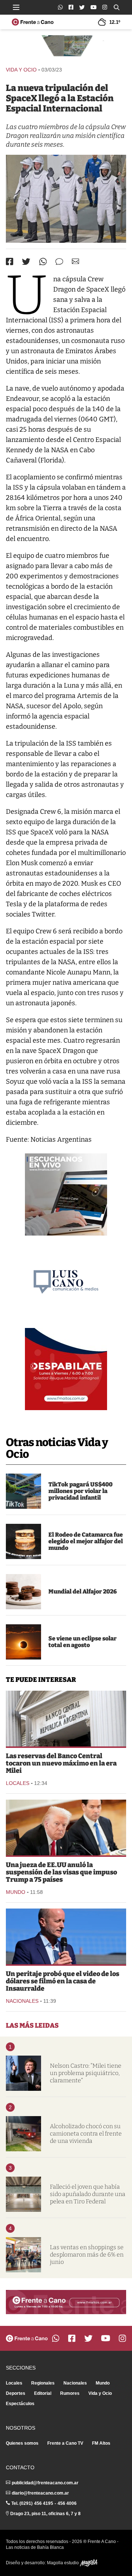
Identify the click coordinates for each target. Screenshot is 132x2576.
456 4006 (67, 2503)
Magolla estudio (63, 2563)
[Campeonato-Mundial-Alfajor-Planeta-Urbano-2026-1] (23, 1592)
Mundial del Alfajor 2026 (83, 1591)
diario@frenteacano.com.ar (40, 2493)
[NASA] (66, 199)
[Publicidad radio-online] (66, 1194)
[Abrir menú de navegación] (16, 7)
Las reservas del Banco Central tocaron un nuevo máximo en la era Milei (61, 1763)
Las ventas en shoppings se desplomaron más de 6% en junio (87, 2255)
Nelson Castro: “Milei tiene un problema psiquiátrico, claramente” (86, 2073)
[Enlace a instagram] (105, 7)
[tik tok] (23, 1491)
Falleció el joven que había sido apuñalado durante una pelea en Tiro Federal (88, 2194)
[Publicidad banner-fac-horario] (66, 2302)
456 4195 (44, 2503)
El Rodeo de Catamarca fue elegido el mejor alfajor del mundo (86, 1541)
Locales (18, 1783)
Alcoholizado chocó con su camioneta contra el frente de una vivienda (86, 2134)
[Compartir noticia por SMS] (59, 262)
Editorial (43, 2393)
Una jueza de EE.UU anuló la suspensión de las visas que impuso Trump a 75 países (61, 1872)
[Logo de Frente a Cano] (33, 22)
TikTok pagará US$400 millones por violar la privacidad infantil (80, 1491)
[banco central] (66, 1719)
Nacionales (22, 2001)
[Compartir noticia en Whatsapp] (43, 262)
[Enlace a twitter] (82, 7)
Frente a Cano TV (65, 2443)
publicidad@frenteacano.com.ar (45, 2483)
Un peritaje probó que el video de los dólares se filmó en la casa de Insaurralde (63, 1981)
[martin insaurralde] (66, 1936)
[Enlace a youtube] (93, 7)
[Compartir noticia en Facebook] (10, 261)
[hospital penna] (23, 2194)
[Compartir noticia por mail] (76, 261)
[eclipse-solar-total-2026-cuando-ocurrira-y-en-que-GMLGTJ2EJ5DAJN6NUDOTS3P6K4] (23, 1642)
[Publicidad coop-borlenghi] (66, 47)
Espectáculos (20, 2404)
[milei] (23, 2073)
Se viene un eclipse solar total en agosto (82, 1642)
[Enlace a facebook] (71, 7)
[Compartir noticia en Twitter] (26, 262)
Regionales (43, 2383)
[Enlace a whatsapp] (60, 7)
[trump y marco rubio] (66, 1827)
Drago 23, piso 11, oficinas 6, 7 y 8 (45, 2514)
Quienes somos (22, 2443)
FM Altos (101, 2443)
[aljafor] (23, 1541)
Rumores (70, 2393)
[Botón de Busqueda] (117, 7)
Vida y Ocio (21, 70)
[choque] (23, 2134)
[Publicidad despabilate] (66, 1369)
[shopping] (23, 2255)
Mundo (16, 1892)
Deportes (16, 2393)
